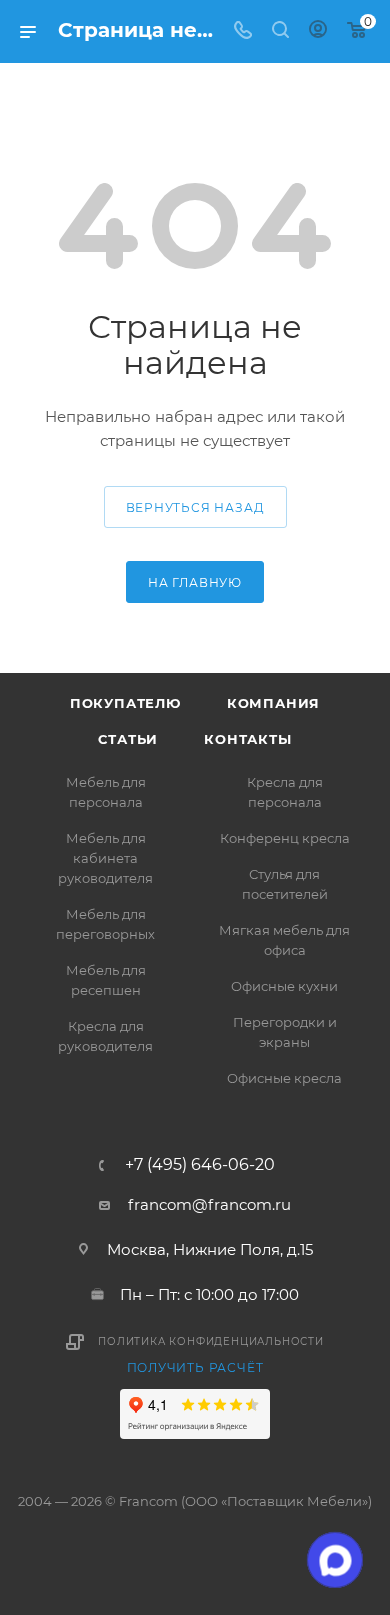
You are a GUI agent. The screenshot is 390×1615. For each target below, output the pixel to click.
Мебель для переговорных (105, 924)
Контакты (247, 739)
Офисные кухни (284, 986)
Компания (273, 703)
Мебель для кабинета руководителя (105, 858)
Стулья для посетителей (285, 884)
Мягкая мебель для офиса (284, 940)
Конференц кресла (285, 838)
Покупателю (125, 703)
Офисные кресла (284, 1078)
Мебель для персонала (106, 792)
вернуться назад (195, 507)
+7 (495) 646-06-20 (200, 1165)
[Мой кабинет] (318, 31)
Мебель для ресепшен (106, 980)
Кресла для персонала (285, 792)
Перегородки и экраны (285, 1032)
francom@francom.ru (209, 1204)
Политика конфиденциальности (211, 1341)
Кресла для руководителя (105, 1036)
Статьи (128, 739)
